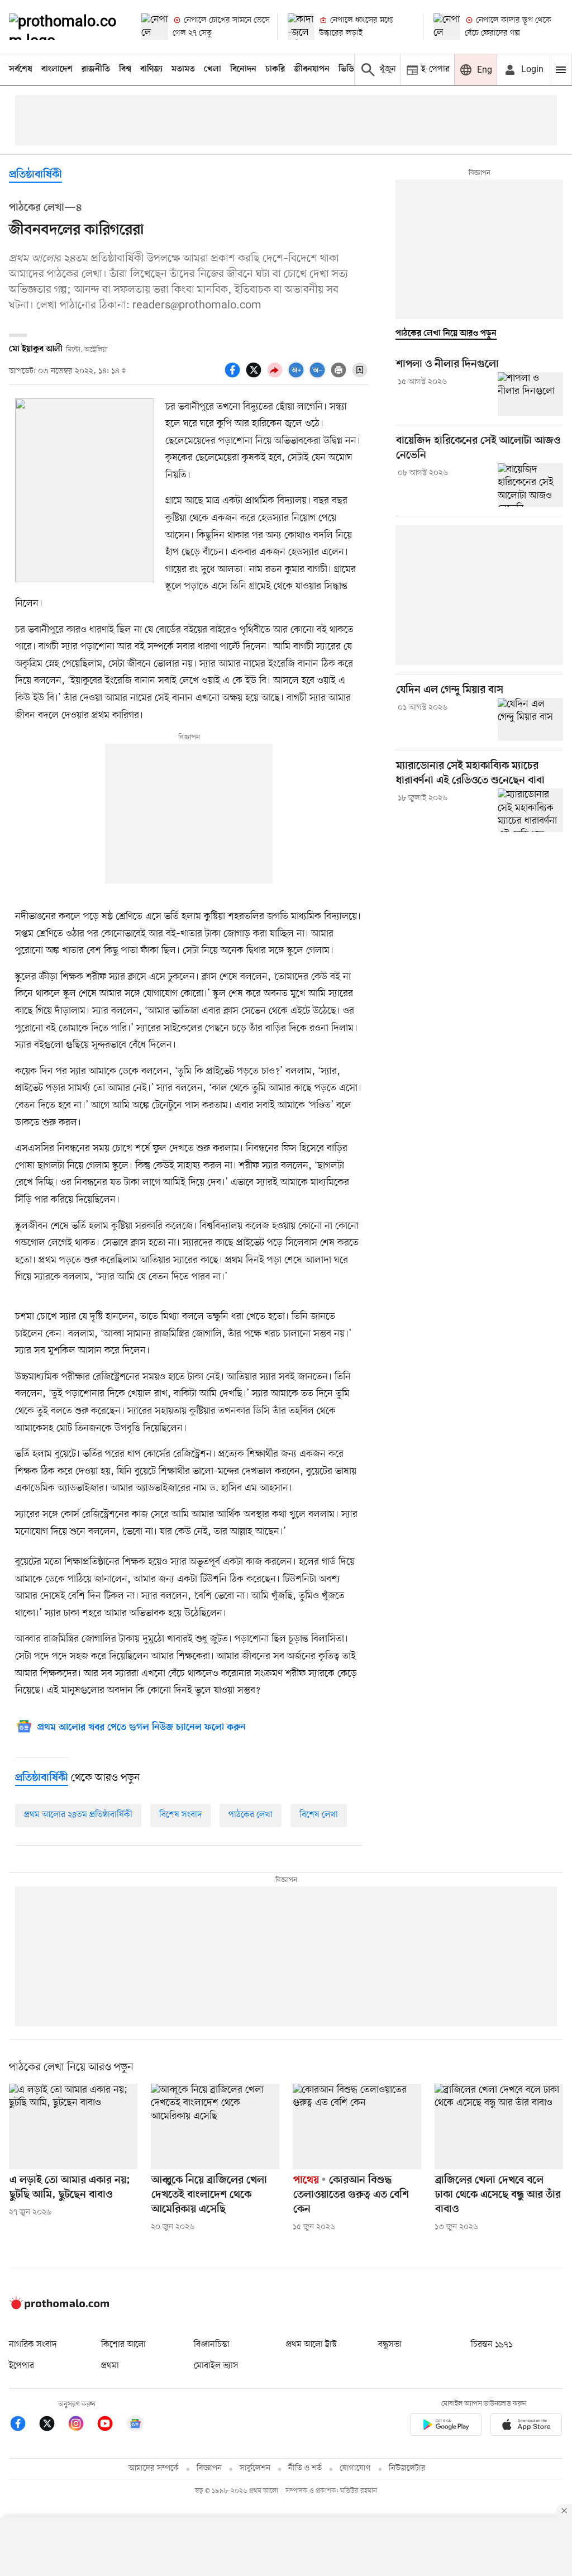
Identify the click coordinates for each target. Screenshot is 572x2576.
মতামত (183, 69)
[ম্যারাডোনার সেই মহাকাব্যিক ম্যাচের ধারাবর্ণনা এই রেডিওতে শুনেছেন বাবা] (530, 810)
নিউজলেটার (407, 2468)
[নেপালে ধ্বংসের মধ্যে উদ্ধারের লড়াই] (301, 27)
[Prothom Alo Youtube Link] (111, 2425)
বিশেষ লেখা (319, 1815)
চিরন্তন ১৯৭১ (492, 2345)
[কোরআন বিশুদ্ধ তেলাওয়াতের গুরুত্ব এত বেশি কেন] (357, 2126)
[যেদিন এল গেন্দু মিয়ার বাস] (530, 720)
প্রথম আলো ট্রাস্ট (311, 2345)
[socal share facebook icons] (234, 376)
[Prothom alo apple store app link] (526, 2427)
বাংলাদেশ (57, 69)
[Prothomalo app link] (446, 2427)
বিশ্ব (125, 69)
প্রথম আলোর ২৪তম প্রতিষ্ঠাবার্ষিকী (78, 1815)
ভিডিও (349, 69)
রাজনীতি (96, 69)
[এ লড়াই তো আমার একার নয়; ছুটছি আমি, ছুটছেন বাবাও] (73, 2126)
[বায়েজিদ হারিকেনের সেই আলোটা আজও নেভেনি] (530, 485)
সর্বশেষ (21, 69)
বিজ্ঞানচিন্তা (212, 2345)
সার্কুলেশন (255, 2468)
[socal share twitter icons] (255, 376)
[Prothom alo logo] (59, 2307)
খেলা (213, 69)
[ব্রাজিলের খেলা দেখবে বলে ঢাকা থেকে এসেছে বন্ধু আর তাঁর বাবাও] (499, 2126)
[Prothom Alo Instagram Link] (82, 2425)
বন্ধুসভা (390, 2345)
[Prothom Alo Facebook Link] (23, 2425)
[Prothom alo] (66, 27)
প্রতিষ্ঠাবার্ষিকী (35, 175)
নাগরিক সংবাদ (33, 2345)
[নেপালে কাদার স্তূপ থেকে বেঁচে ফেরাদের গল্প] (447, 27)
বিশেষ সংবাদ (180, 1815)
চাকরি (275, 69)
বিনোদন (243, 69)
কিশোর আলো (123, 2345)
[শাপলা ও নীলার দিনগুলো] (530, 394)
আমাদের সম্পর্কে (154, 2468)
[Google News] (135, 2425)
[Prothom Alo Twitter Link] (53, 2425)
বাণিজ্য (151, 69)
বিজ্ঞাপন (209, 2468)
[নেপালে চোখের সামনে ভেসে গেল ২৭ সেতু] (155, 27)
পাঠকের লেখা (251, 1815)
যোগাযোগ (355, 2468)
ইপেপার (22, 2366)
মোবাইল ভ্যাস (216, 2366)
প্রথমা (110, 2366)
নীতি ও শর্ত (305, 2468)
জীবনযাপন (312, 69)
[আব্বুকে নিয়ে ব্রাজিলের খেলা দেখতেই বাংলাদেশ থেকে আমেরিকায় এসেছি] (215, 2126)
